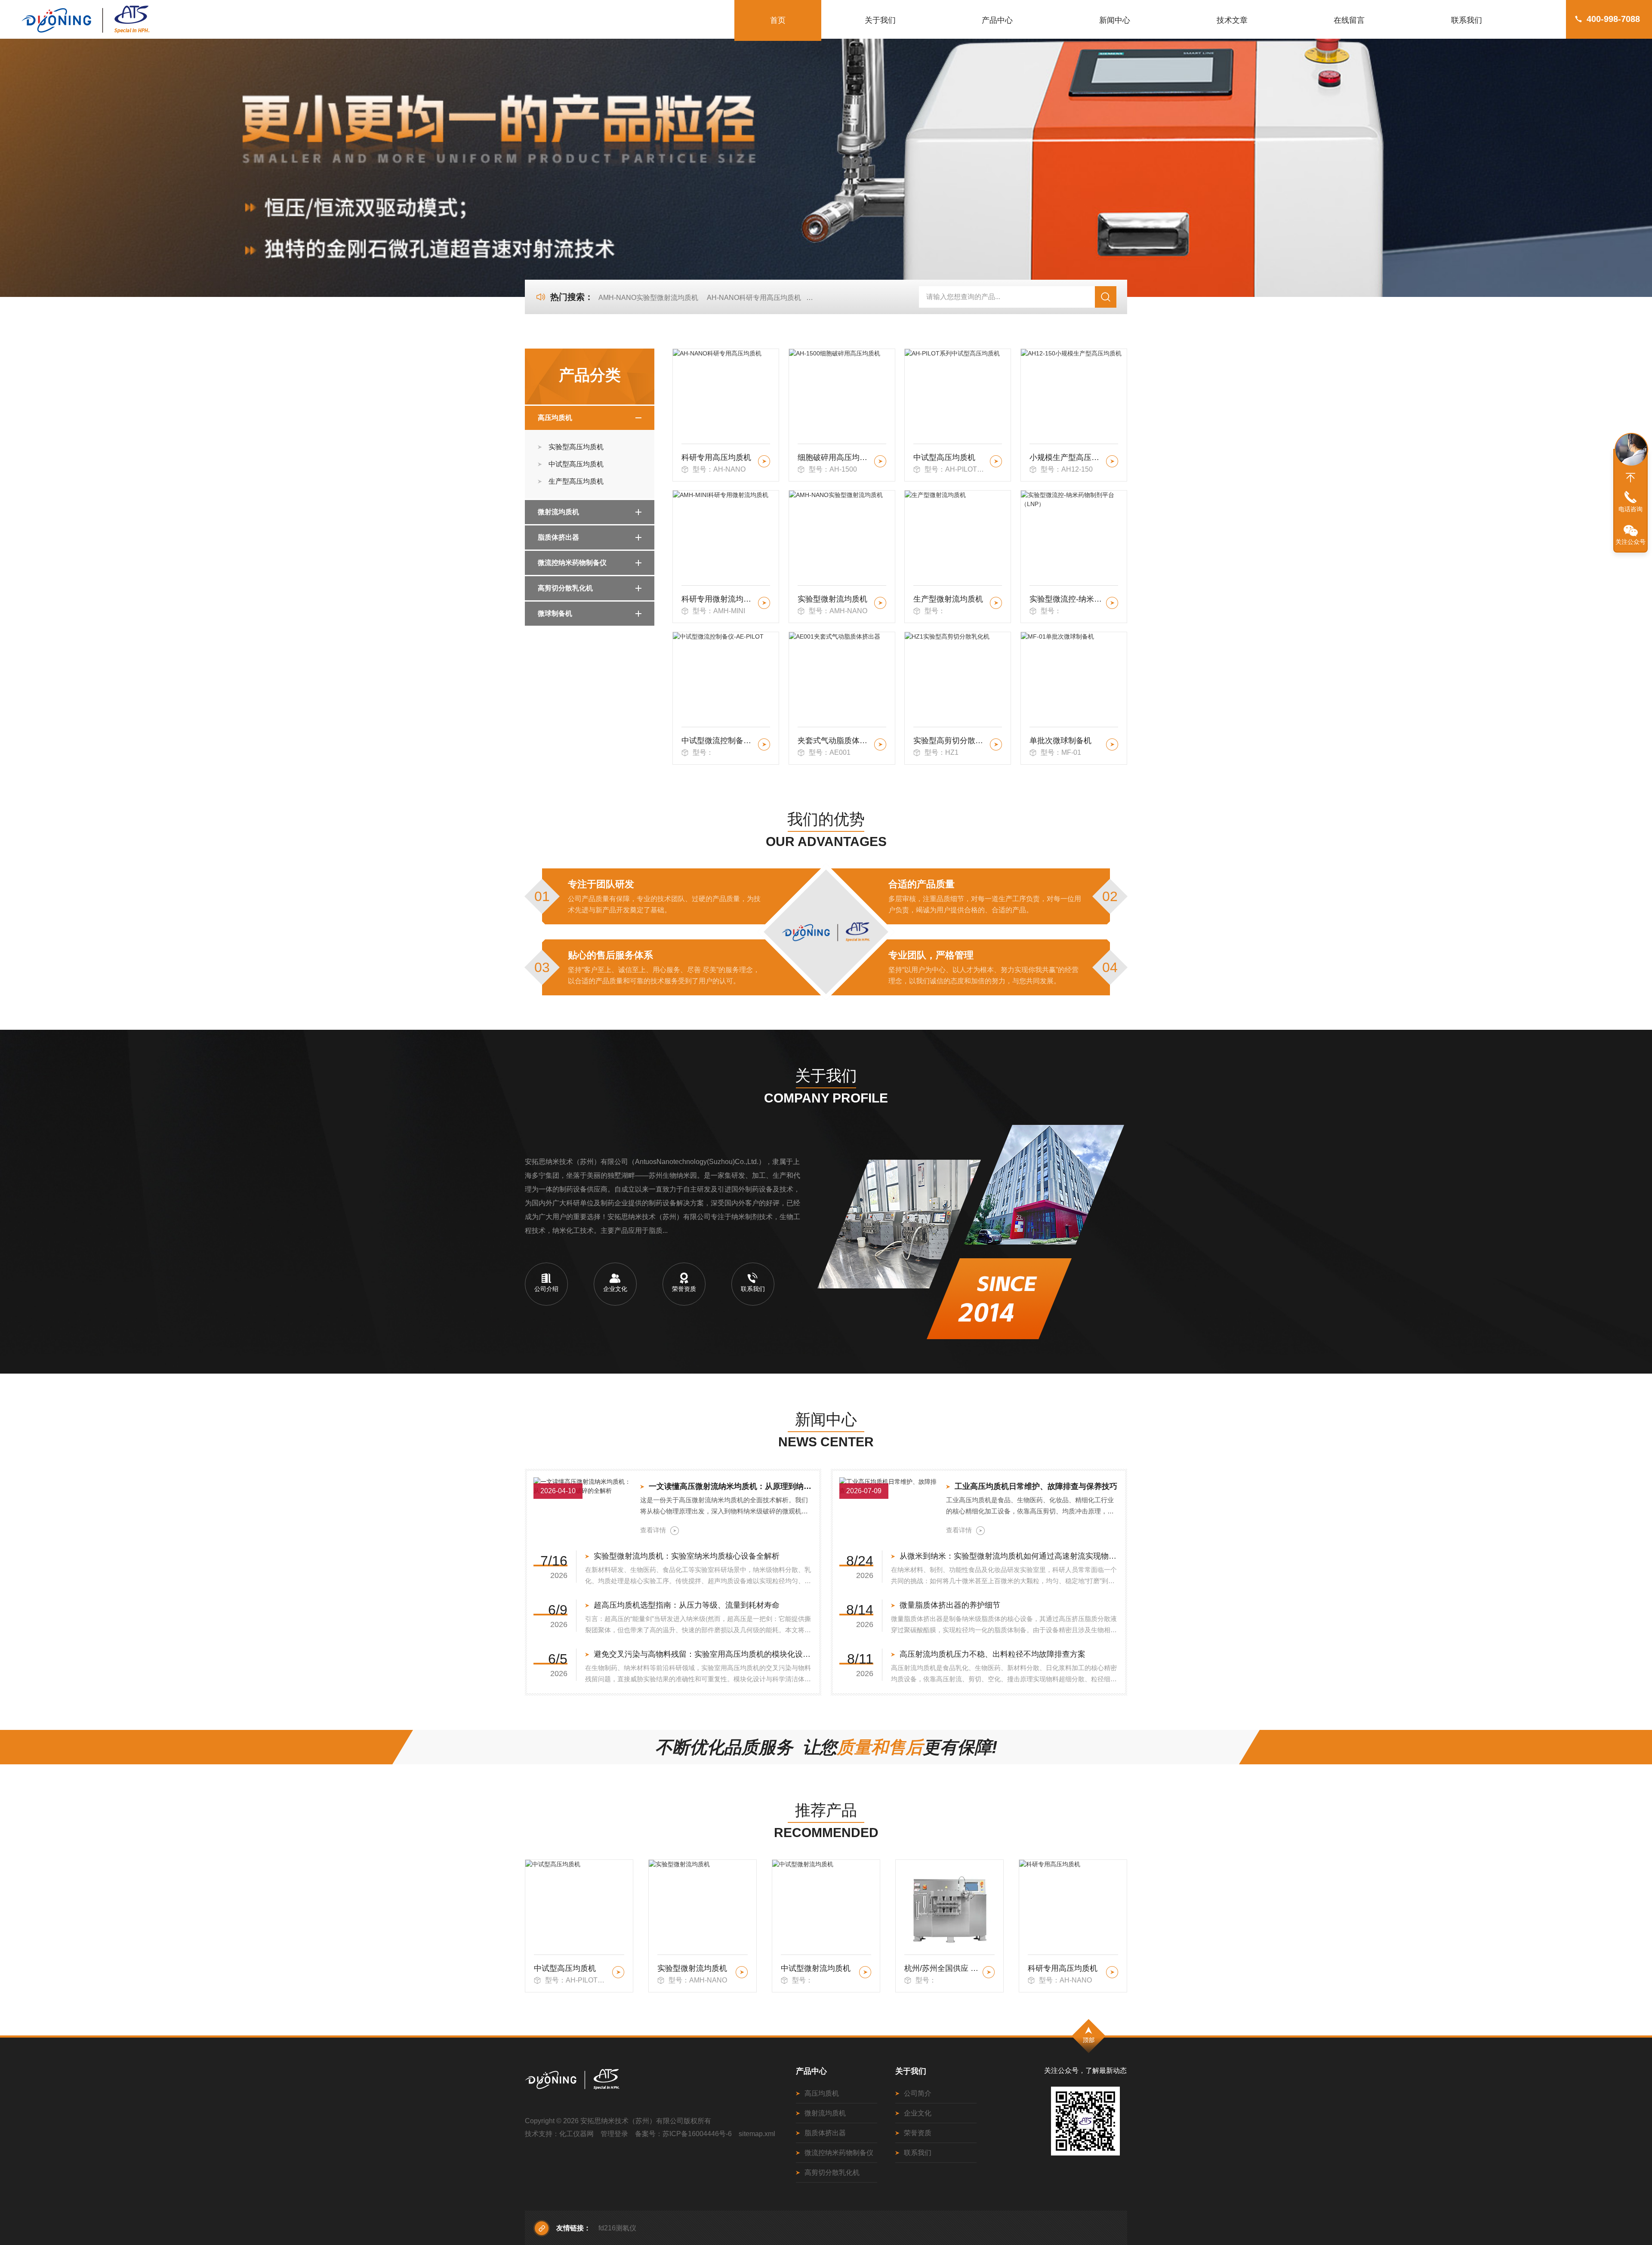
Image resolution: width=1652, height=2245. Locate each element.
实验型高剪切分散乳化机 (950, 741)
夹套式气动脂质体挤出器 (834, 741)
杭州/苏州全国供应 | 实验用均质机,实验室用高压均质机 (818, 1968)
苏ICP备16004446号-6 (697, 2134)
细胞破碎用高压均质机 (834, 457)
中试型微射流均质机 (692, 1968)
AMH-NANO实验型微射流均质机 (648, 298)
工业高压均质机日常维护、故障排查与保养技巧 (1036, 1486)
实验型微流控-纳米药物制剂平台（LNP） (1066, 599)
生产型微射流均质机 (948, 599)
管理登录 (614, 2134)
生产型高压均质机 (576, 481)
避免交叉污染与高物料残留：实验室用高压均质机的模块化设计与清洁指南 (703, 1654)
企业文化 (918, 2113)
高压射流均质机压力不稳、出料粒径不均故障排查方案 (992, 1654)
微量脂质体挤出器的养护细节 (950, 1605)
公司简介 (918, 2093)
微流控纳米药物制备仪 (572, 563)
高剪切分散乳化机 (565, 588)
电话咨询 (1630, 509)
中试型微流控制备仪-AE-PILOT (718, 741)
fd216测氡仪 (617, 2228)
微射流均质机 (558, 512)
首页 (778, 20)
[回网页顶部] (1630, 478)
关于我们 (880, 20)
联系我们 (1467, 20)
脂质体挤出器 (558, 537)
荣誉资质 (918, 2133)
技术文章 (1232, 20)
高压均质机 (555, 418)
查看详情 (653, 1530)
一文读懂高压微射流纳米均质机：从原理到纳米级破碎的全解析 (731, 1486)
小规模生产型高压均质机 (1066, 457)
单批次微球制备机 (1060, 741)
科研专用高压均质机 (716, 457)
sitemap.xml (757, 2134)
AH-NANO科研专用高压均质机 (754, 298)
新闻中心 (1115, 20)
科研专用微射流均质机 (718, 599)
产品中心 (997, 20)
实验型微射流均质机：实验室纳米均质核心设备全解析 (687, 1556)
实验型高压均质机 (576, 447)
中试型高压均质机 (576, 464)
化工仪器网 (576, 2134)
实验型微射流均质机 (832, 599)
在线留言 (1349, 20)
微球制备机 (555, 613)
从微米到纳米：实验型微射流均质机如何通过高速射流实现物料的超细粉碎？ (1009, 1556)
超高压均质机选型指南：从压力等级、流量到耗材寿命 (687, 1605)
